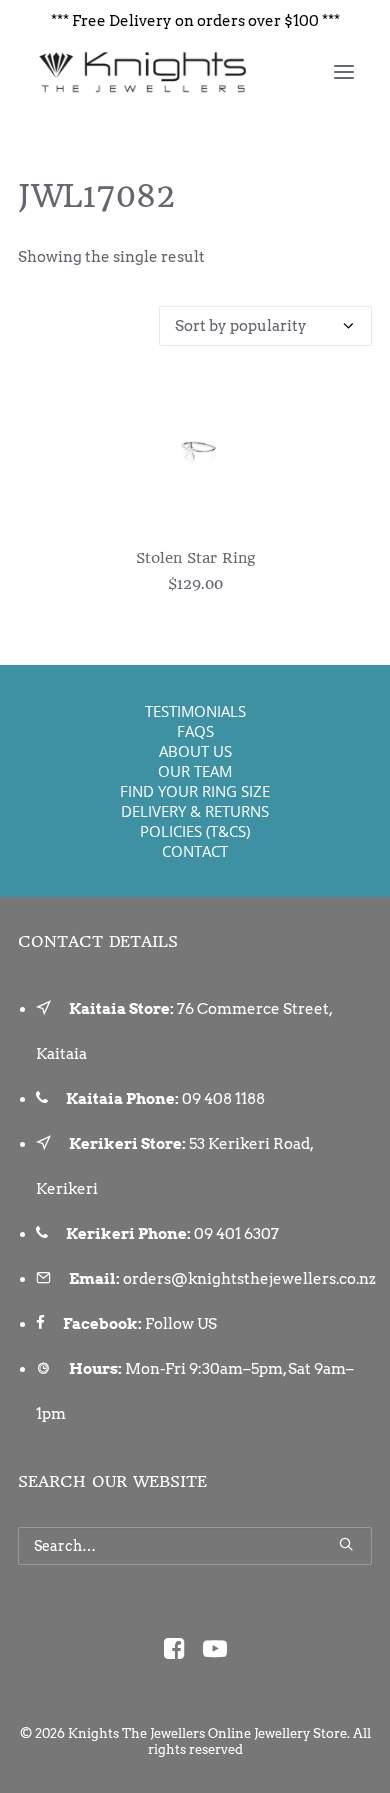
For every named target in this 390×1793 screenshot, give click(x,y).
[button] (344, 72)
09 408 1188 (223, 1099)
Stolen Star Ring (195, 558)
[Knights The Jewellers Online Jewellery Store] (141, 72)
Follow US (181, 1324)
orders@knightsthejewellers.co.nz (249, 1279)
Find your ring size (195, 791)
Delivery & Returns (195, 811)
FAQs (195, 731)
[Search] (195, 1546)
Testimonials (195, 711)
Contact (195, 851)
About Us (195, 751)
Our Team (195, 771)
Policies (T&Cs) (195, 831)
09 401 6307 (236, 1234)
